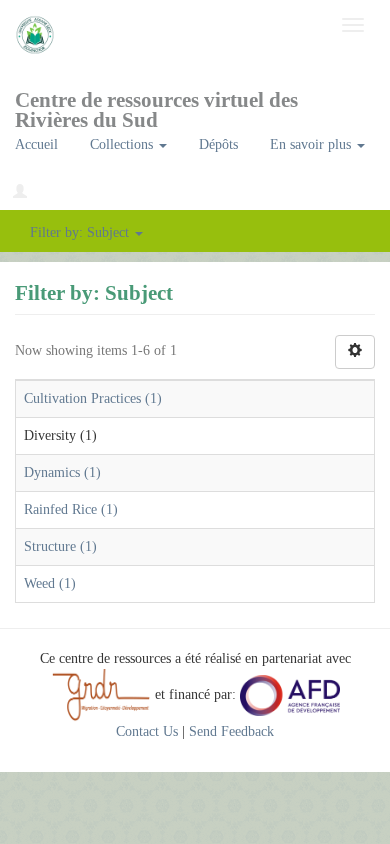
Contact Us (147, 731)
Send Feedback (231, 731)
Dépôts (218, 144)
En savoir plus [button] (312, 144)
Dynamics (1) (62, 472)
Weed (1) (50, 583)
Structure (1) (60, 546)
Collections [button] (123, 144)
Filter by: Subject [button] (81, 232)
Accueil (36, 144)
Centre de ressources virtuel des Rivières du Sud (156, 106)
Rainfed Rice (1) (71, 509)
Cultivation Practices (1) (93, 398)
